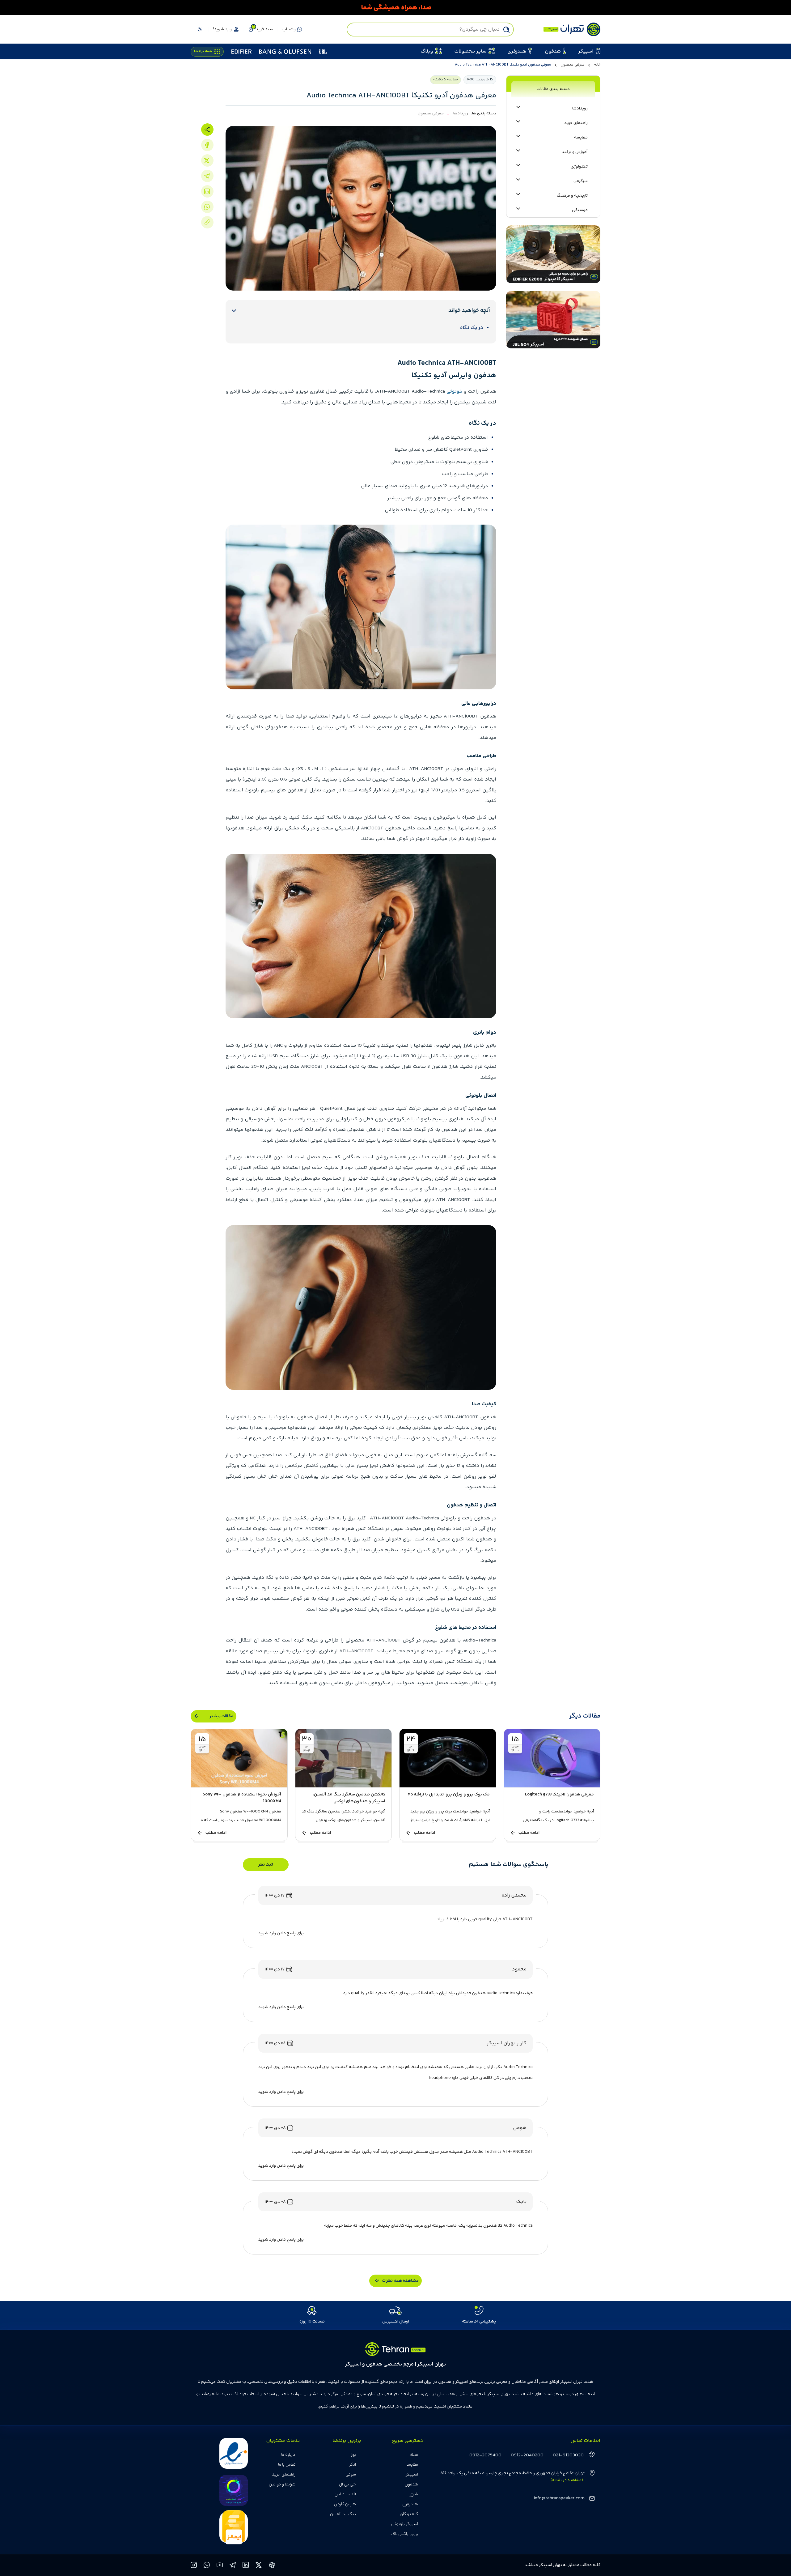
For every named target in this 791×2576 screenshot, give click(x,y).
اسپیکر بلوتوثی (405, 2524)
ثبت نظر (266, 1865)
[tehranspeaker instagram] (194, 2566)
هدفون (411, 2484)
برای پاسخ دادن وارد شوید (281, 1933)
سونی (351, 2475)
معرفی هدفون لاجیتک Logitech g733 (559, 1795)
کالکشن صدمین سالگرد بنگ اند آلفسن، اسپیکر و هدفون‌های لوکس (349, 1798)
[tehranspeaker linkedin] (246, 2566)
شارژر (414, 2494)
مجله (414, 2455)
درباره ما (288, 2455)
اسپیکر (412, 2475)
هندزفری (410, 2504)
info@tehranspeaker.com (559, 2498)
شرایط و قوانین (282, 2484)
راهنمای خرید (284, 2475)
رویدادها (461, 113)
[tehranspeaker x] (259, 2566)
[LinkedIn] (207, 191)
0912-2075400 (485, 2455)
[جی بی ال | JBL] (323, 52)
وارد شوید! (222, 29)
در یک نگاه (472, 328)
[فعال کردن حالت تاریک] (200, 29)
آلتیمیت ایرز (345, 2494)
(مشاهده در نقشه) (567, 2480)
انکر (353, 2465)
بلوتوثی (454, 392)
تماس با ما (287, 2465)
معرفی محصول (573, 65)
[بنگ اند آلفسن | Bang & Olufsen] (285, 52)
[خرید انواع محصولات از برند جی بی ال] (395, 7)
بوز (353, 2455)
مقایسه (412, 2465)
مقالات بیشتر (221, 1716)
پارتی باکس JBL (404, 2534)
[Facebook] (207, 145)
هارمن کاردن (345, 2504)
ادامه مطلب (529, 1833)
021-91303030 (568, 2455)
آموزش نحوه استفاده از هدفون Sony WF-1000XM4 (242, 1798)
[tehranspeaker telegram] (233, 2566)
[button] (260, 29)
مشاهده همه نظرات (400, 2281)
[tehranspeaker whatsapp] (207, 2566)
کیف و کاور (409, 2514)
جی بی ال (347, 2484)
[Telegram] (207, 176)
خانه (597, 65)
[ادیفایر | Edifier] (241, 52)
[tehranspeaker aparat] (272, 2566)
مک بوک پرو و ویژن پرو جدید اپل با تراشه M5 (449, 1795)
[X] (207, 160)
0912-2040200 (527, 2455)
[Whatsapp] (207, 207)
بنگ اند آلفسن (343, 2514)
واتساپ (289, 29)
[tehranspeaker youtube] (220, 2566)
